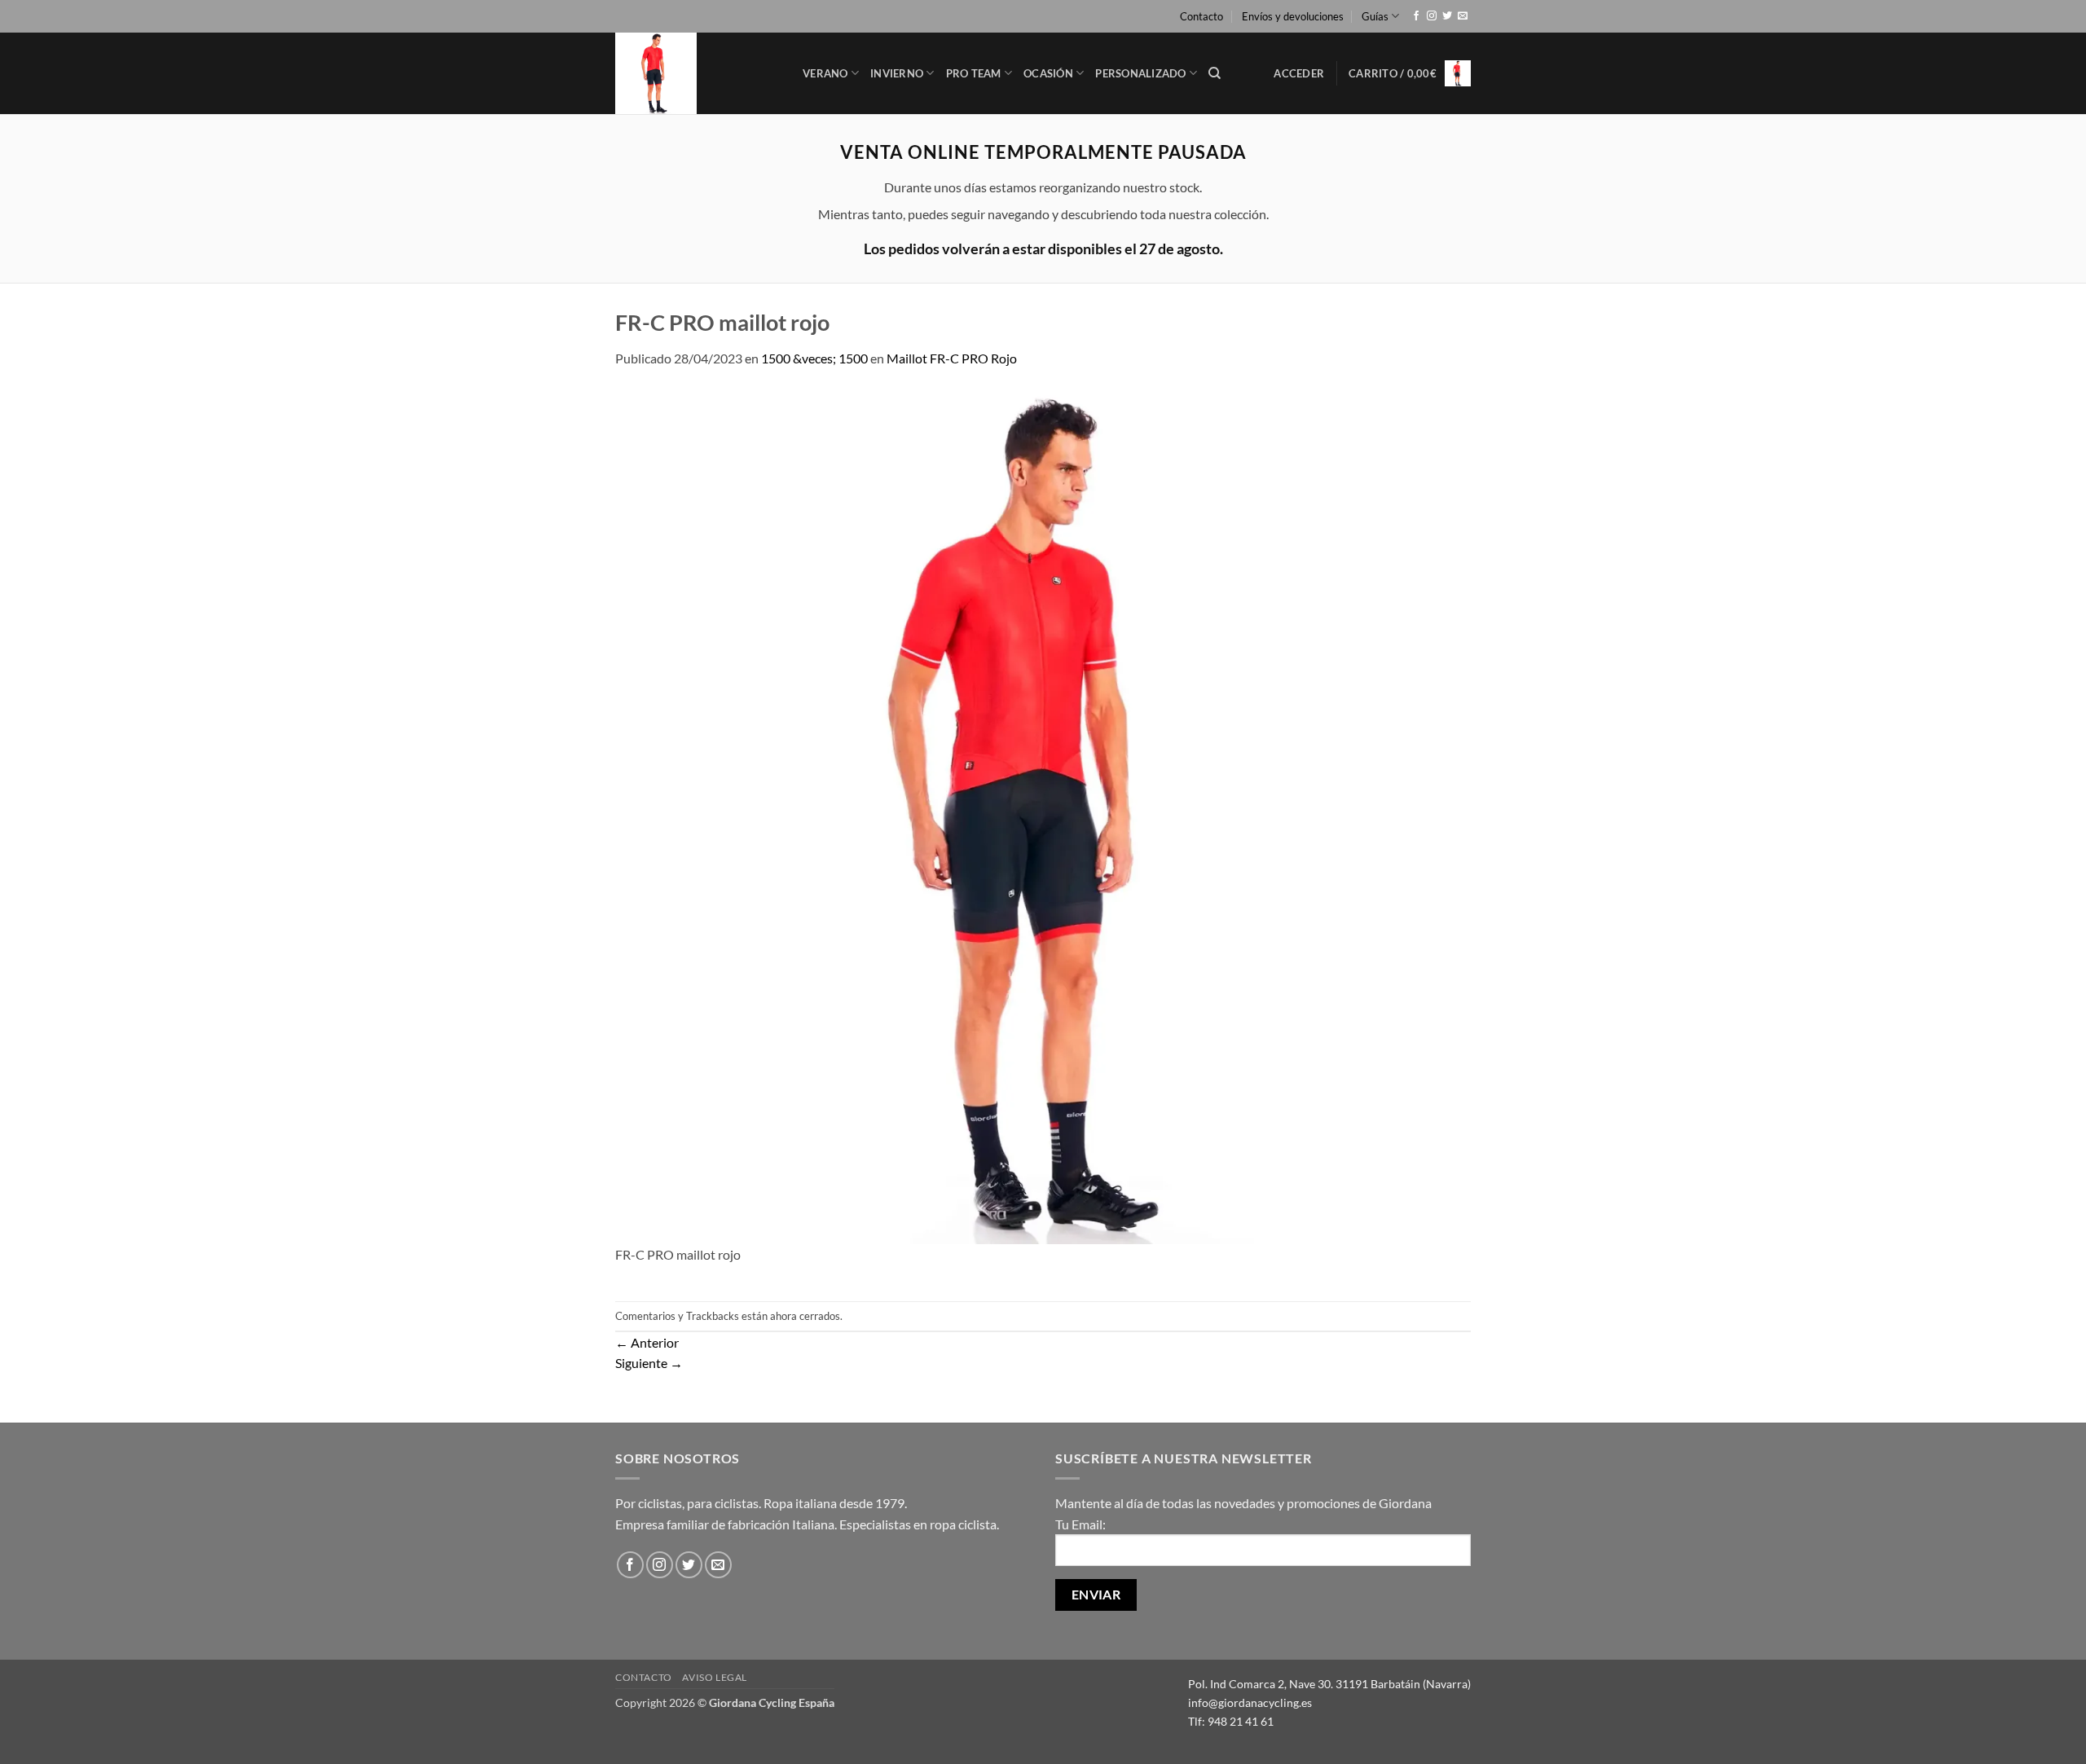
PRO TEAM (974, 73)
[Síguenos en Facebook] (1416, 16)
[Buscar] (1215, 73)
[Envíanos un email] (1463, 16)
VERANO (825, 73)
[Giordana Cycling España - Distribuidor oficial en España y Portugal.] (697, 73)
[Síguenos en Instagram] (1432, 16)
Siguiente (649, 1363)
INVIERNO (897, 73)
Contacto (1201, 16)
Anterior (647, 1342)
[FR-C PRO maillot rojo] (1043, 814)
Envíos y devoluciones (1293, 16)
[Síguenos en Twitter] (1447, 16)
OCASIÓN (1048, 73)
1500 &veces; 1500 (814, 358)
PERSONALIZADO (1140, 73)
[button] (1299, 73)
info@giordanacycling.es (1250, 1702)
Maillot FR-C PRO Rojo (952, 358)
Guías (1375, 16)
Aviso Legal (715, 1677)
